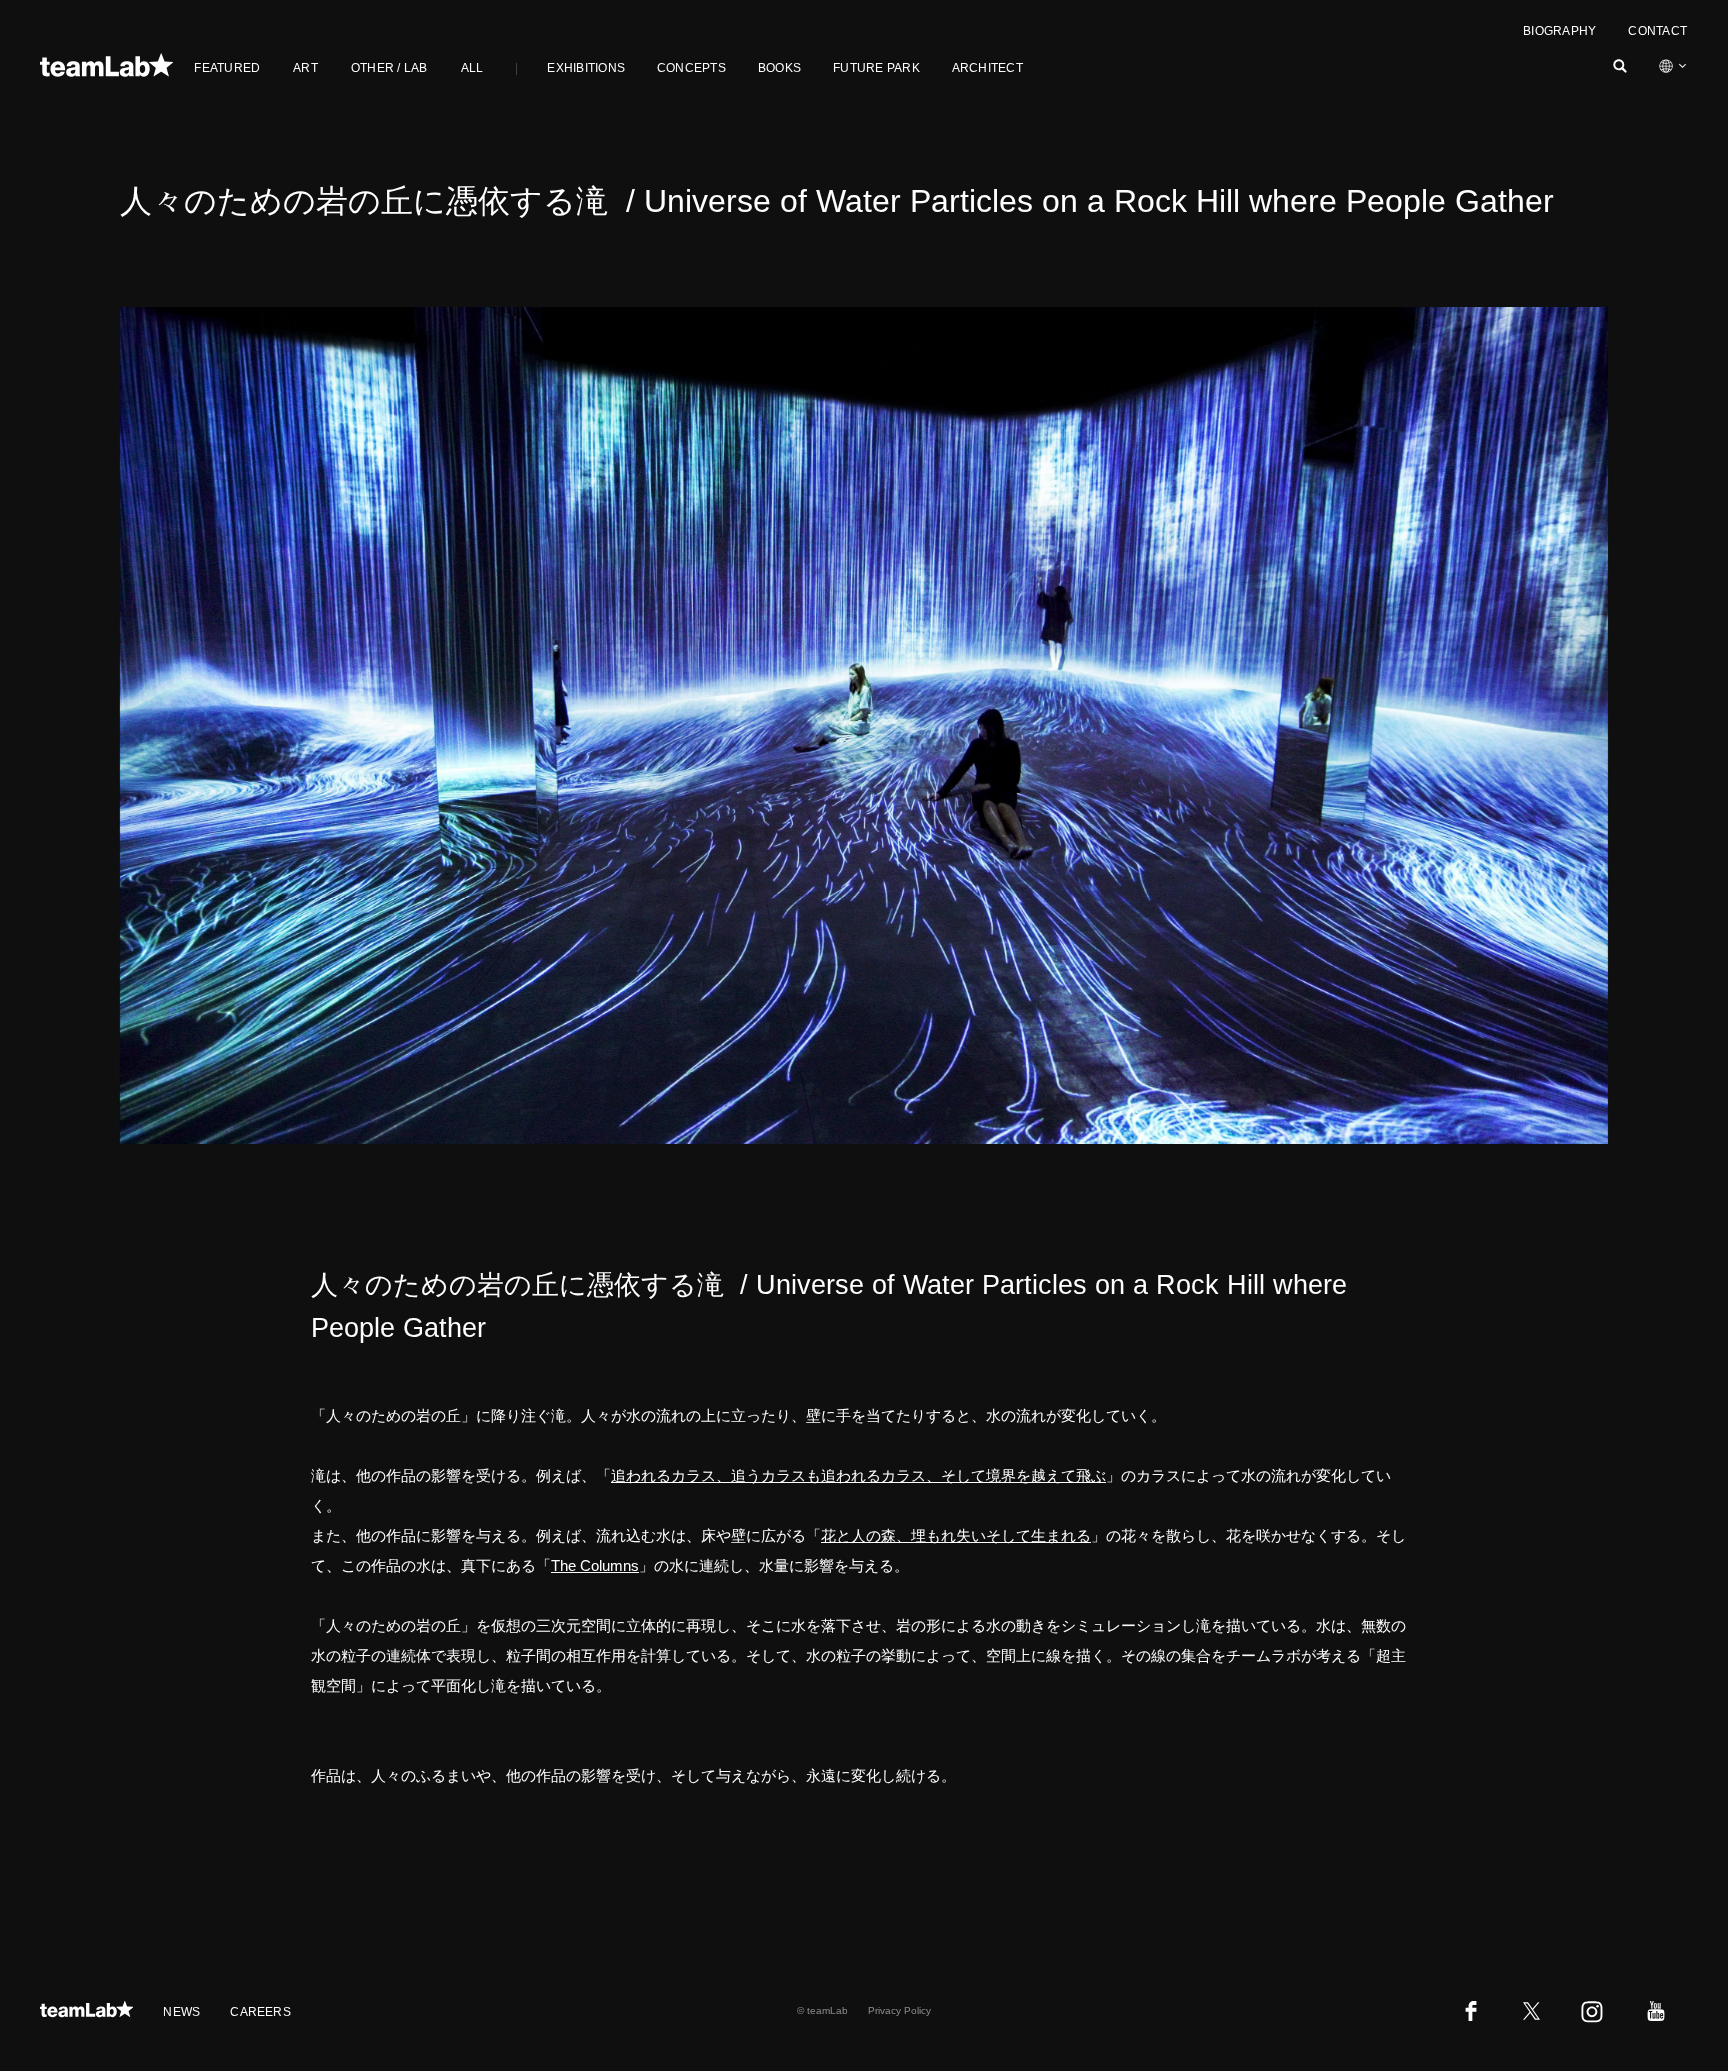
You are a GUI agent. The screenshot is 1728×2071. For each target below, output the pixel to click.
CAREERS (260, 2012)
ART (305, 68)
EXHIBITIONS (586, 68)
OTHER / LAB (389, 68)
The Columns (595, 1565)
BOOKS (779, 68)
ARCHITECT (987, 68)
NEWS (181, 2012)
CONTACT (1657, 31)
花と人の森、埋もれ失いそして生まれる (956, 1535)
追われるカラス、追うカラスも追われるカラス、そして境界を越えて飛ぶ (858, 1475)
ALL (472, 68)
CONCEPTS (691, 68)
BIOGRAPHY (1559, 31)
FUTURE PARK (876, 68)
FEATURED (227, 68)
